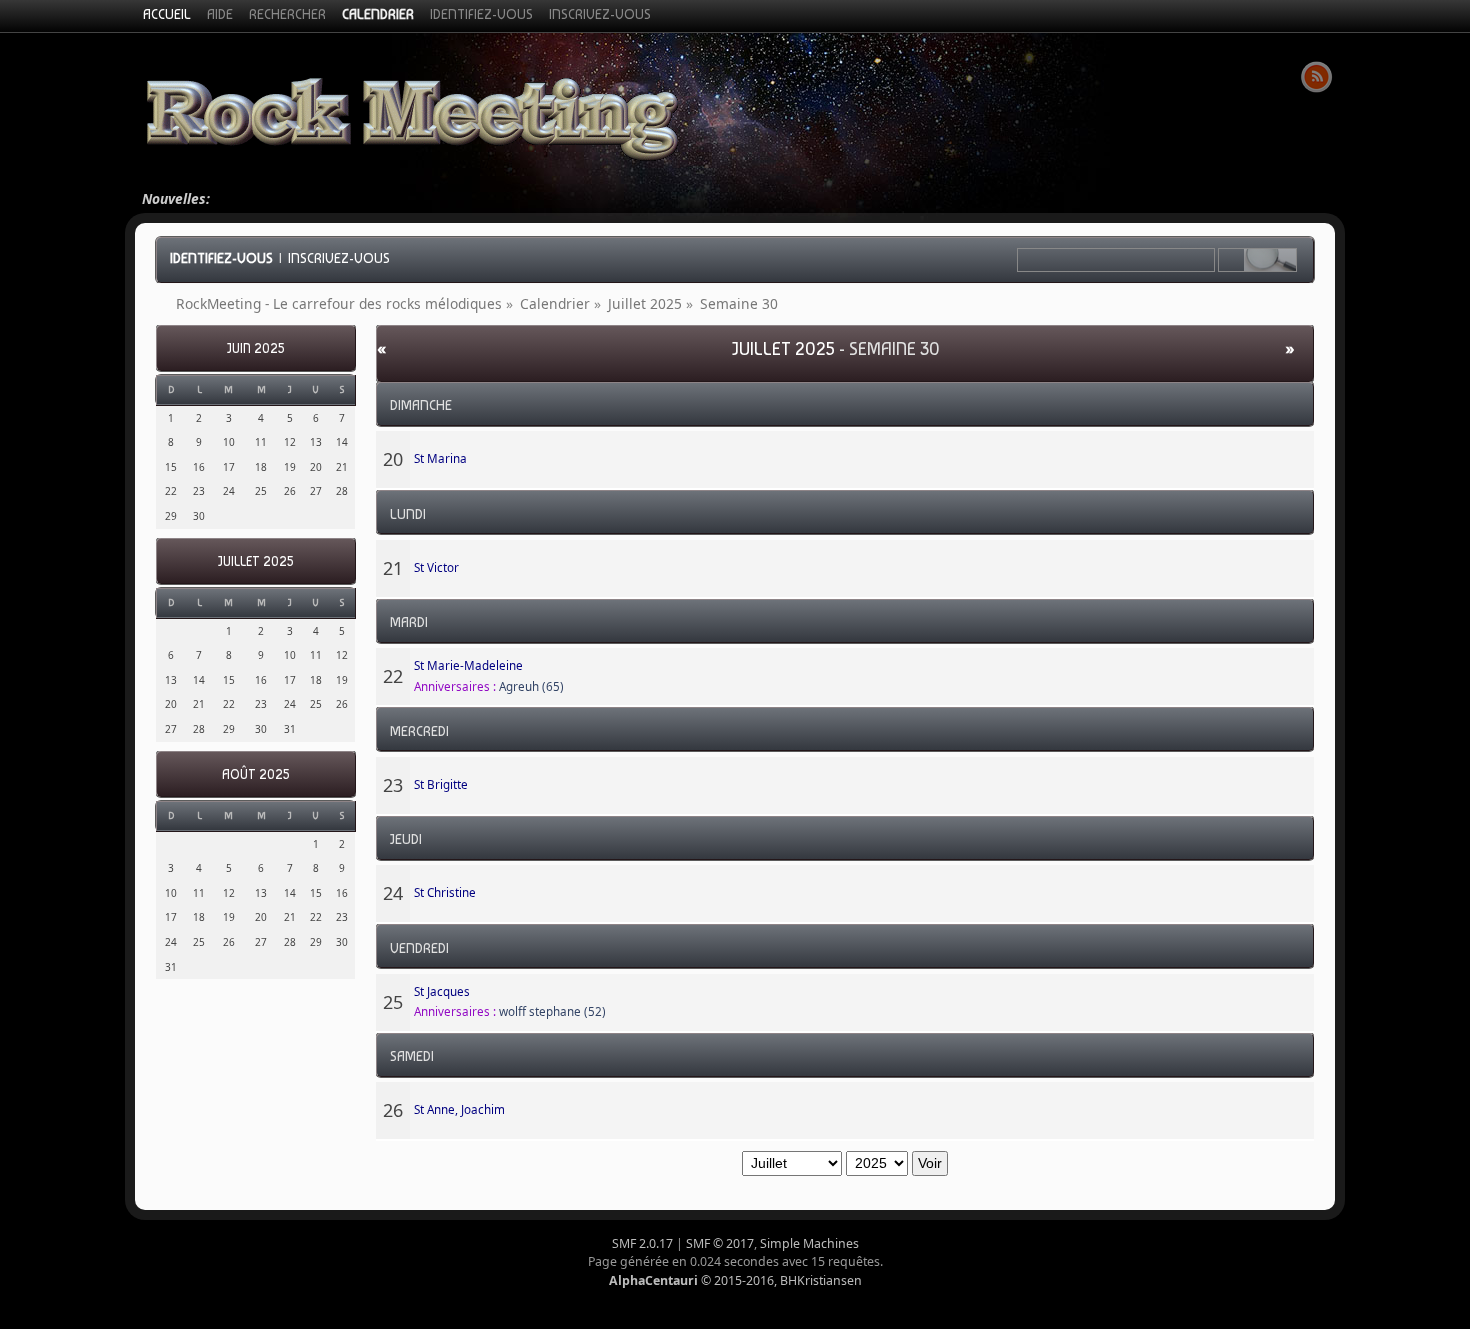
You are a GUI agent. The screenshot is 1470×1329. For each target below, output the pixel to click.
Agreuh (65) (531, 686)
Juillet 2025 (255, 561)
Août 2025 (255, 774)
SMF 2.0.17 (642, 1243)
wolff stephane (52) (552, 1011)
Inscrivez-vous (339, 258)
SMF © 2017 (720, 1243)
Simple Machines (809, 1243)
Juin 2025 (255, 348)
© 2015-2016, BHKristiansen (735, 1280)
